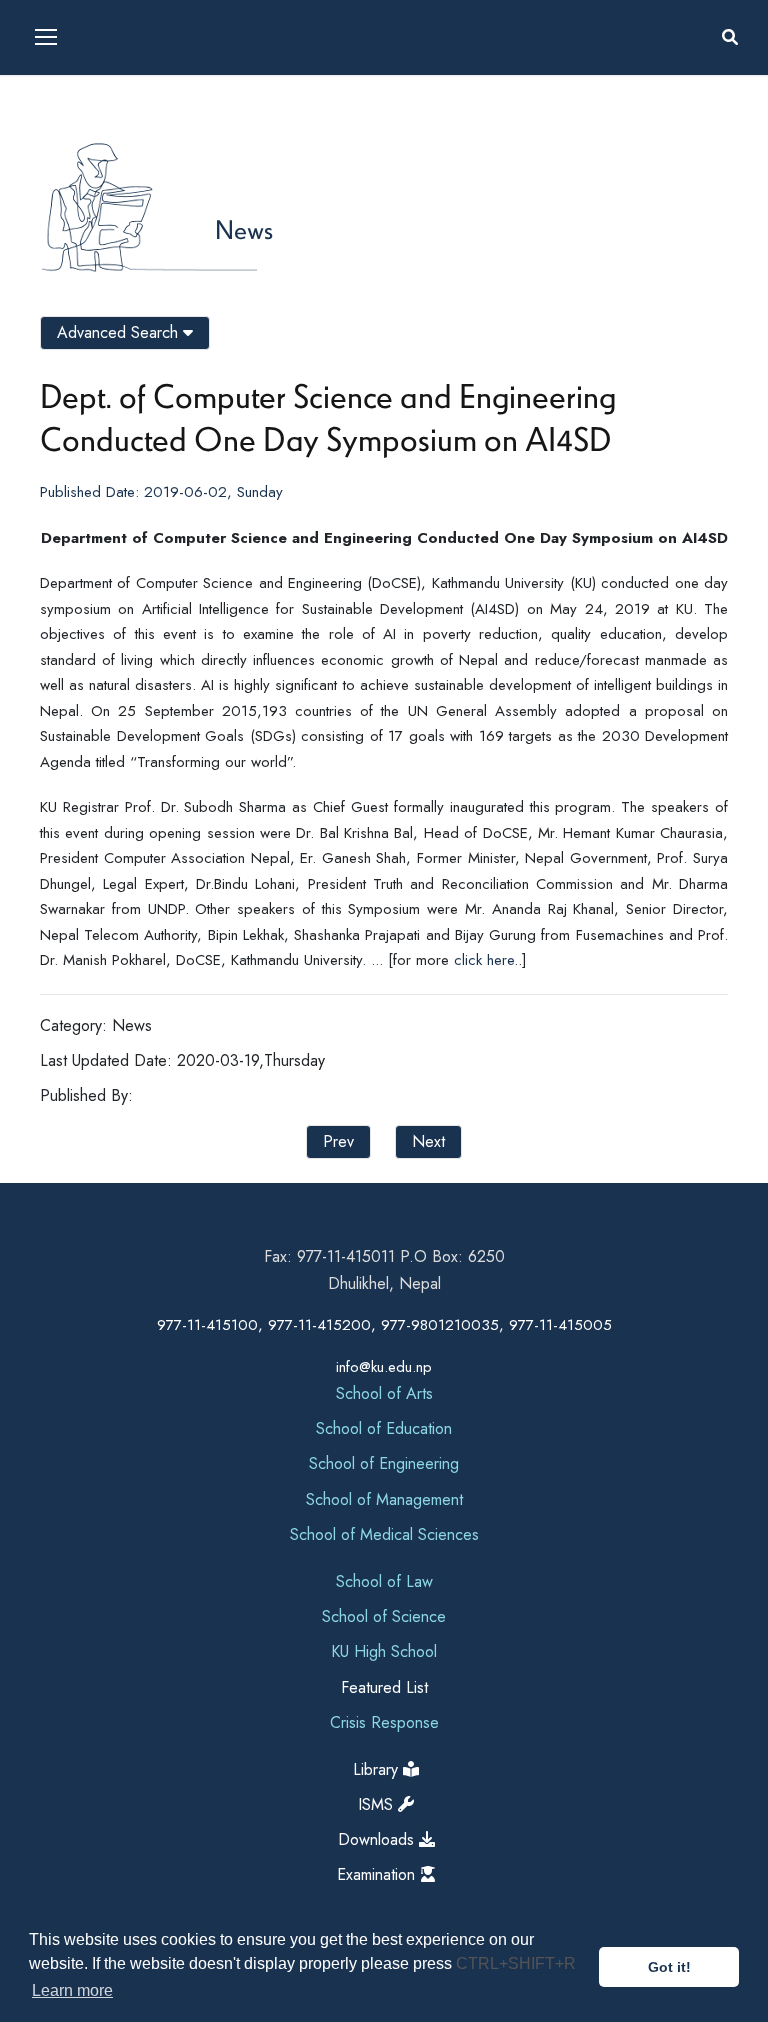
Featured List (384, 1687)
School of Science (384, 1616)
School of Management (384, 1499)
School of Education (384, 1428)
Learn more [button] (72, 1990)
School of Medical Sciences (384, 1534)
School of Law (384, 1581)
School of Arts (384, 1393)
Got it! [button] (669, 1967)
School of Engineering (384, 1463)
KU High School (384, 1651)
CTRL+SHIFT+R (516, 1963)
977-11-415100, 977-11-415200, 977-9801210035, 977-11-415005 (384, 1325)
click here (484, 960)
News (244, 229)
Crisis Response (384, 1722)
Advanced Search (120, 332)
